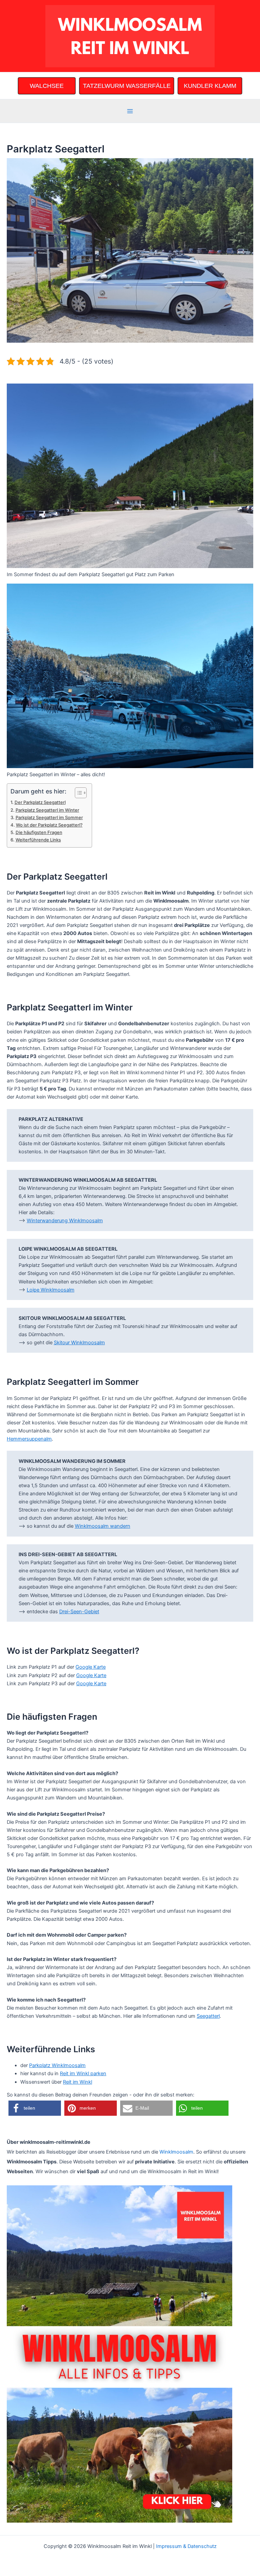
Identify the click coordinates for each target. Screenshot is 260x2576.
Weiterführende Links (38, 840)
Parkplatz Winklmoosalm (57, 2065)
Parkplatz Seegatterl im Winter (47, 810)
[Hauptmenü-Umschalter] (130, 111)
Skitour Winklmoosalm (79, 1343)
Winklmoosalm (176, 2152)
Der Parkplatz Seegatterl (40, 802)
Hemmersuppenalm (29, 1439)
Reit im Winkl (78, 2082)
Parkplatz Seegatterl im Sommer (49, 817)
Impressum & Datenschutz (186, 2546)
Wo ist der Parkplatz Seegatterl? (49, 825)
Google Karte (91, 1667)
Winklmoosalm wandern (103, 1526)
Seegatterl (208, 2016)
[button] (35, 2108)
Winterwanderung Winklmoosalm (65, 1221)
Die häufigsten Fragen (39, 832)
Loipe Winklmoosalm (51, 1290)
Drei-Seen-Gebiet (79, 1612)
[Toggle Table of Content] (77, 793)
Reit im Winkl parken (83, 2074)
